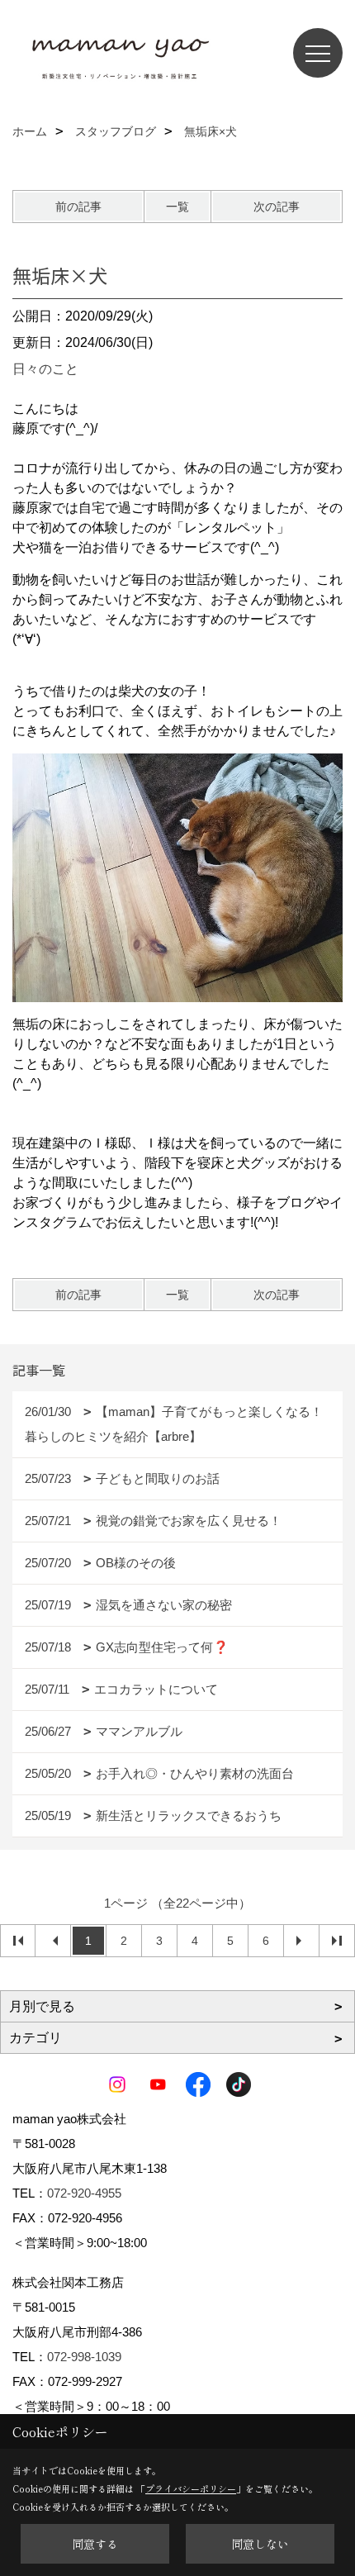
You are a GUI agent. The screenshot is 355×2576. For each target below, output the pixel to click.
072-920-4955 (84, 2193)
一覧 (177, 207)
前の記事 (78, 207)
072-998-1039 (84, 2357)
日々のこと (45, 369)
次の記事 (277, 207)
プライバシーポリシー (191, 2488)
